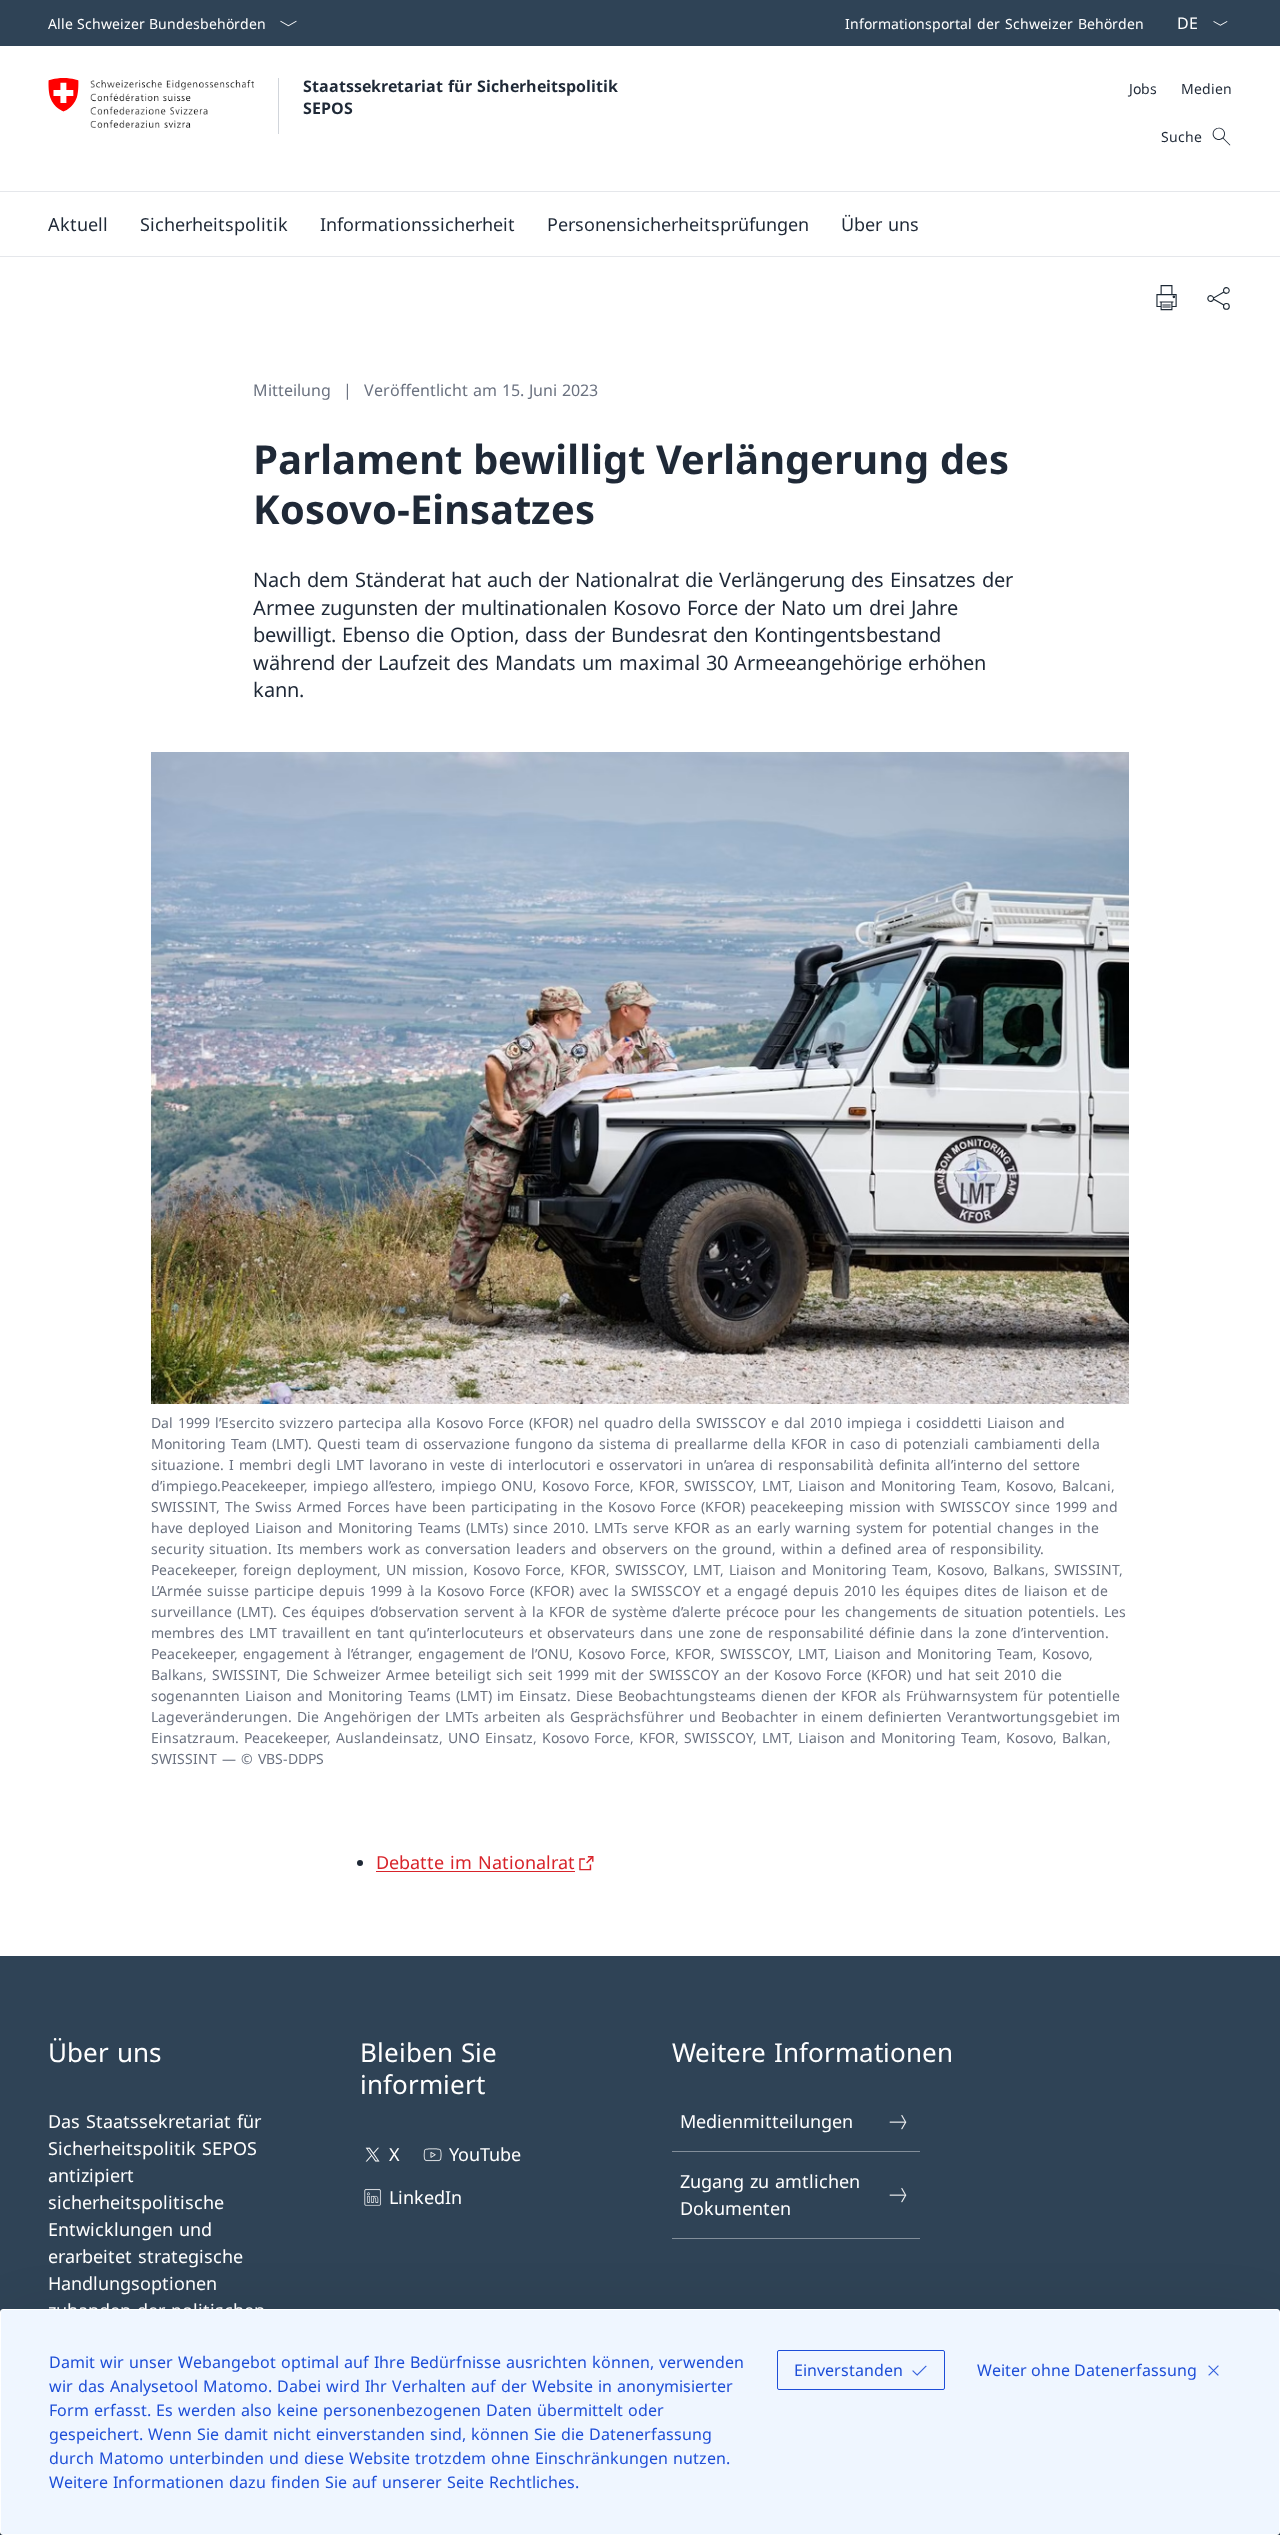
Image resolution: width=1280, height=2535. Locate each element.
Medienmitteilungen (766, 2121)
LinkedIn (425, 2197)
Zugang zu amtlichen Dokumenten (770, 2194)
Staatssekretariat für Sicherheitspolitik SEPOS (463, 97)
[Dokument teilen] (1218, 297)
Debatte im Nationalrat (475, 1862)
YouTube (485, 2154)
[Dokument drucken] (1166, 297)
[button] (78, 224)
